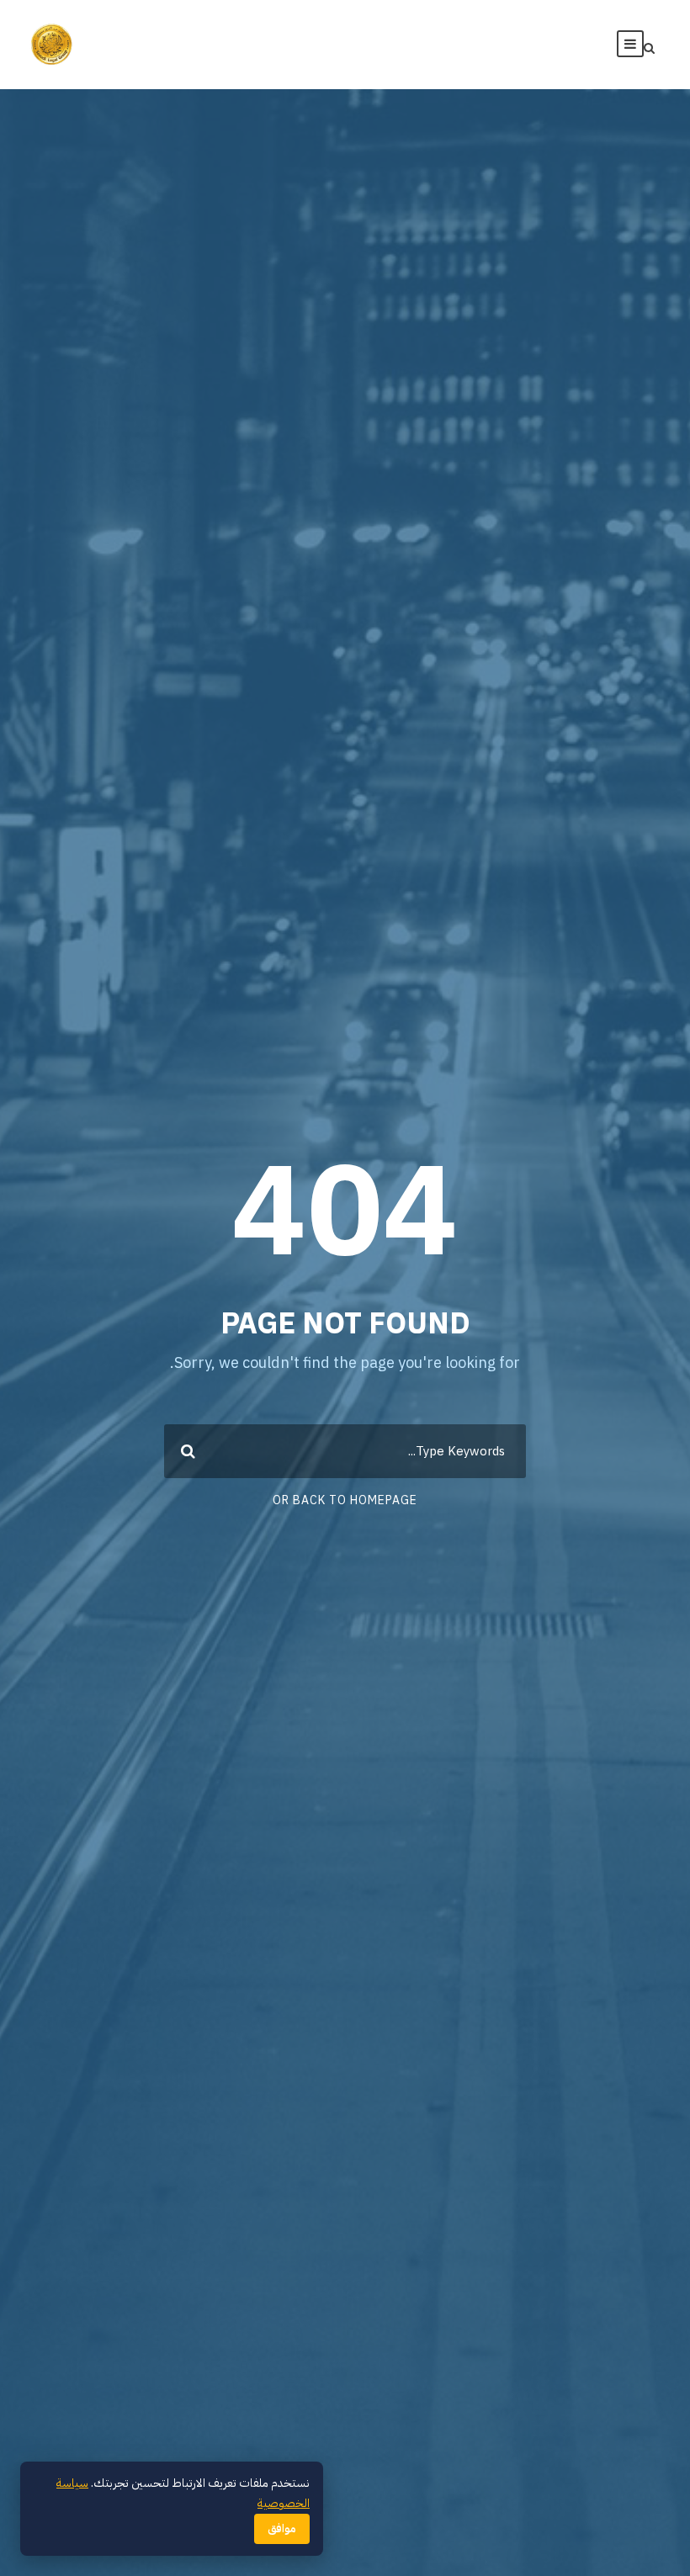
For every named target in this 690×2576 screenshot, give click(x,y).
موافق (282, 2529)
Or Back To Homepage (345, 1500)
